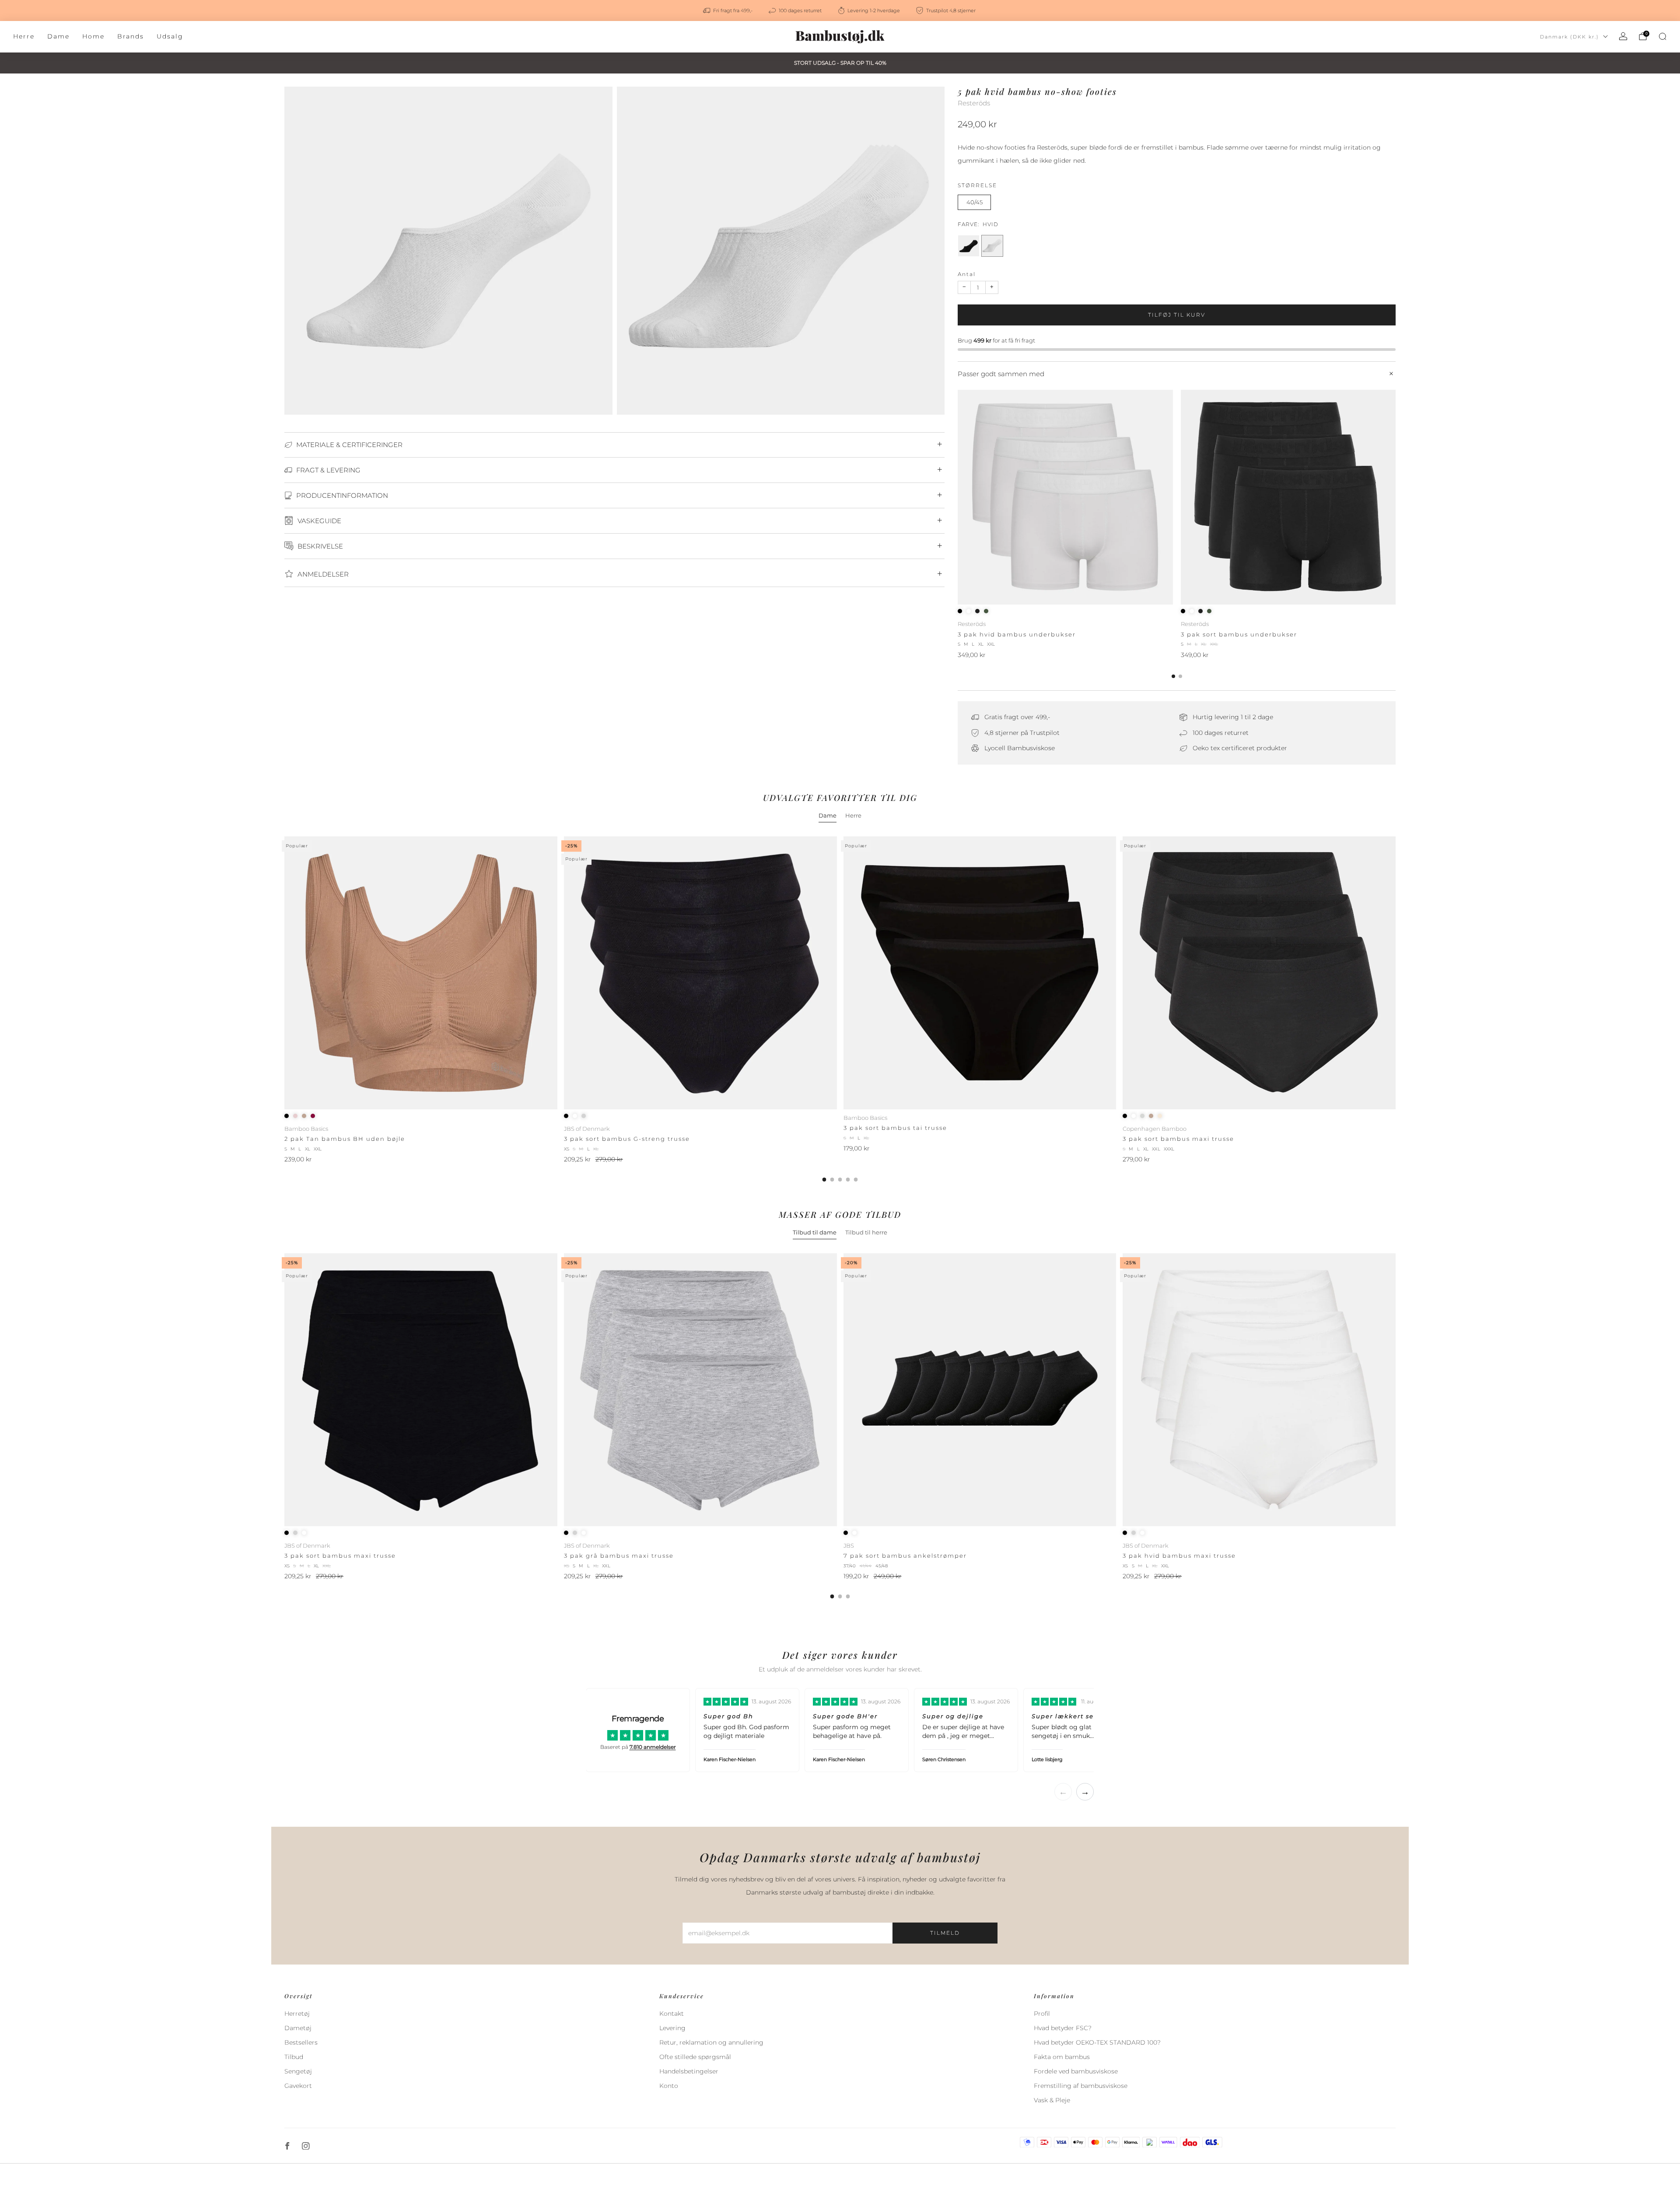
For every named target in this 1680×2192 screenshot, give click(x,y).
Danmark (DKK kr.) (1570, 37)
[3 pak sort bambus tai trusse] (980, 973)
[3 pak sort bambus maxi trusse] (1259, 973)
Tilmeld (945, 1933)
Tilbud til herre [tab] (866, 1232)
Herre (24, 36)
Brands (131, 36)
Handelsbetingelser (689, 2071)
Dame (58, 36)
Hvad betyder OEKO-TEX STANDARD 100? (1097, 2042)
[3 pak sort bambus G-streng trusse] (700, 973)
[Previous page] (958, 497)
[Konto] (1623, 36)
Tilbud (294, 2057)
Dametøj (298, 2028)
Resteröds (974, 103)
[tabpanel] (840, 1009)
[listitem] (728, 10)
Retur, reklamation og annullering (711, 2042)
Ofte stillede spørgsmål (695, 2057)
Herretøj (297, 2014)
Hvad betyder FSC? (1063, 2028)
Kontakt (672, 2014)
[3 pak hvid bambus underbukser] (1065, 497)
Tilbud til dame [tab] (815, 1232)
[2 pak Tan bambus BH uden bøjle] (421, 973)
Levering (672, 2028)
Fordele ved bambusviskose (1076, 2071)
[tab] (1173, 676)
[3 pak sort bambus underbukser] (1288, 497)
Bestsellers (301, 2042)
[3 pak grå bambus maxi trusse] (700, 1390)
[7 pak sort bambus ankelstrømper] (980, 1390)
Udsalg (170, 36)
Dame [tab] (828, 815)
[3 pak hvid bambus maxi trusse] (1259, 1390)
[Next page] (1396, 497)
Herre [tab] (853, 815)
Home (93, 36)
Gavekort (298, 2086)
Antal (967, 274)
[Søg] (1662, 36)
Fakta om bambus (1062, 2057)
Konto (669, 2086)
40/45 (975, 202)
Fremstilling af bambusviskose (1081, 2086)
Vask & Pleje (1052, 2100)
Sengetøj (298, 2071)
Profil (1042, 2014)
